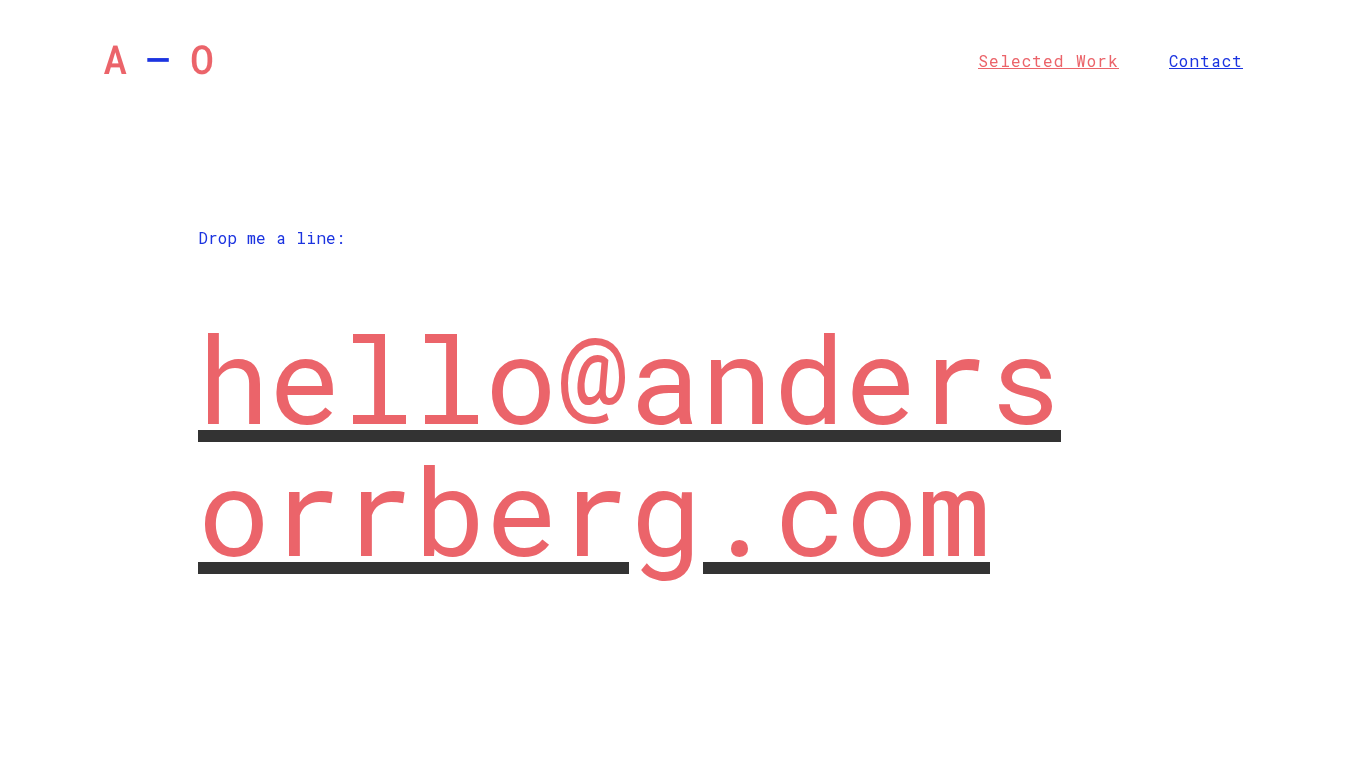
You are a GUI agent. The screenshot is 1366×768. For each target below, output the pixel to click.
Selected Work (1048, 60)
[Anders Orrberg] (158, 49)
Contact (1206, 60)
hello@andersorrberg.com (629, 443)
